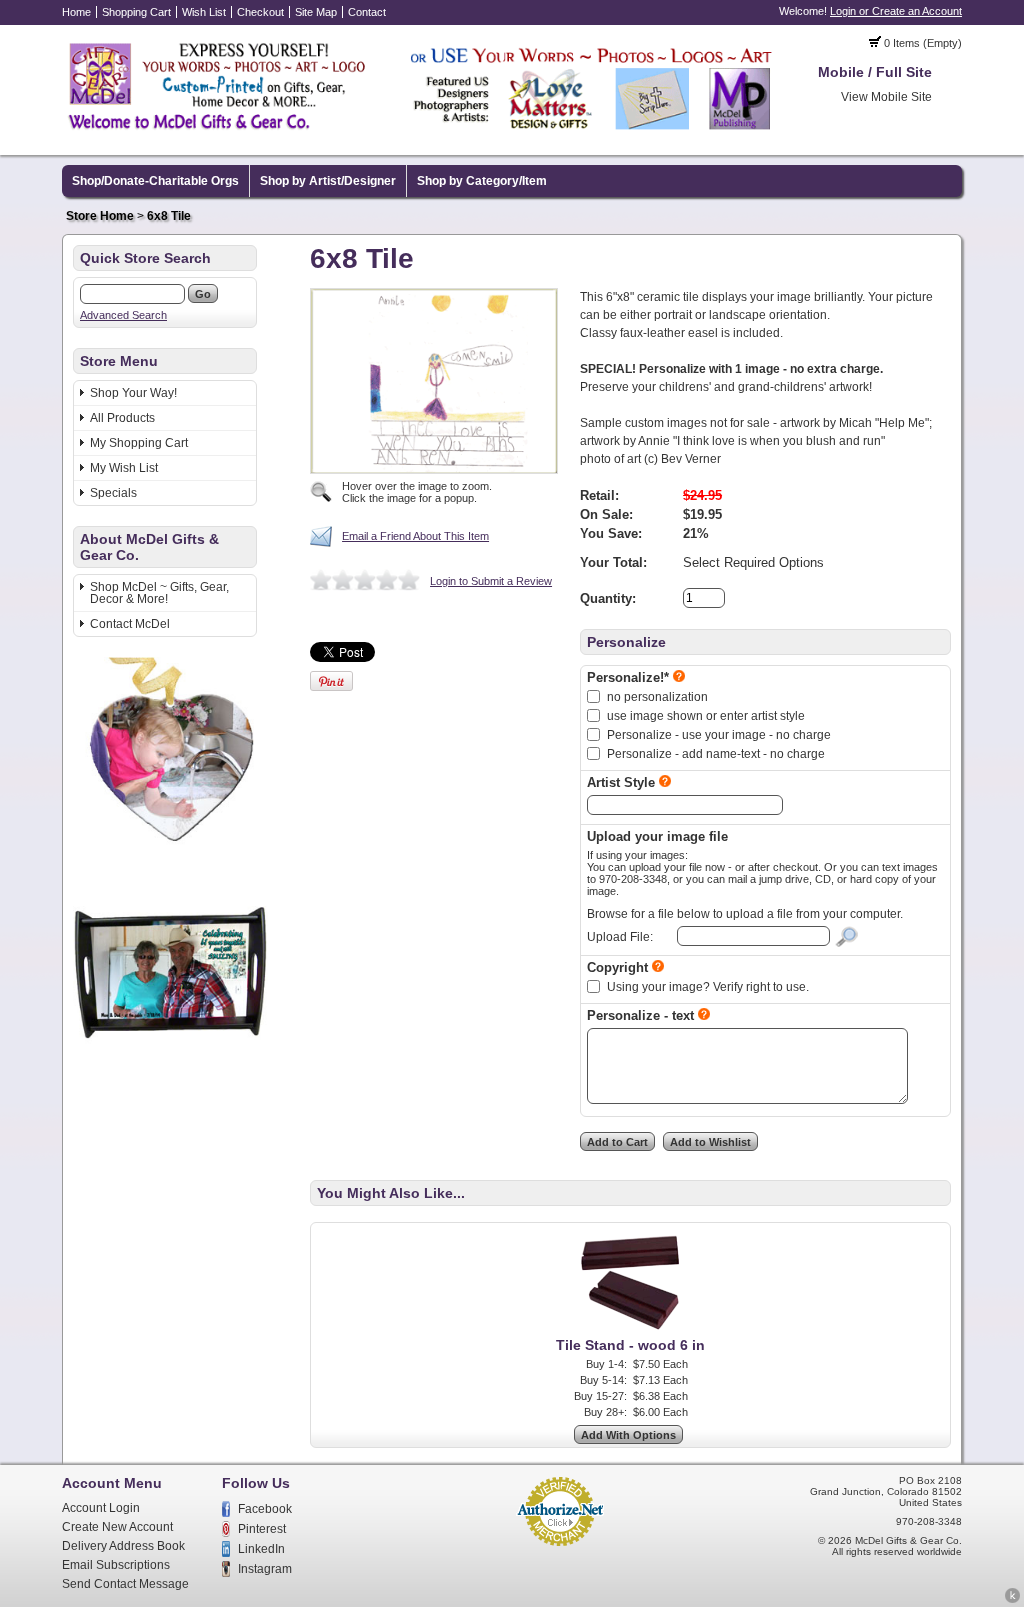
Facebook (265, 1509)
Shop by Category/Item (482, 181)
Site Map (316, 12)
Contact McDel (130, 624)
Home (76, 12)
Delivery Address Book (123, 1546)
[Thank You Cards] (174, 848)
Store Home (100, 216)
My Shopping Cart (139, 443)
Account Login (101, 1508)
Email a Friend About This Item (415, 536)
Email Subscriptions (116, 1565)
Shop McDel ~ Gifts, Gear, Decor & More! (159, 593)
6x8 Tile (169, 216)
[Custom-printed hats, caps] (176, 1066)
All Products (122, 418)
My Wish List (124, 468)
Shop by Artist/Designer (328, 181)
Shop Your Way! (133, 393)
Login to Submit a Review (491, 581)
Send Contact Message (125, 1584)
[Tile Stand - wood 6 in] (631, 1330)
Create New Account (117, 1527)
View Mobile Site (886, 97)
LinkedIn (261, 1549)
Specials (113, 493)
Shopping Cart (136, 12)
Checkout (260, 12)
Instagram (265, 1569)
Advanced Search (123, 315)
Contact (367, 12)
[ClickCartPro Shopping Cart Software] (1012, 1600)
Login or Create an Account (896, 11)
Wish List (204, 12)
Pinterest (262, 1529)
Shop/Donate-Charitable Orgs (155, 181)
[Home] (422, 133)
